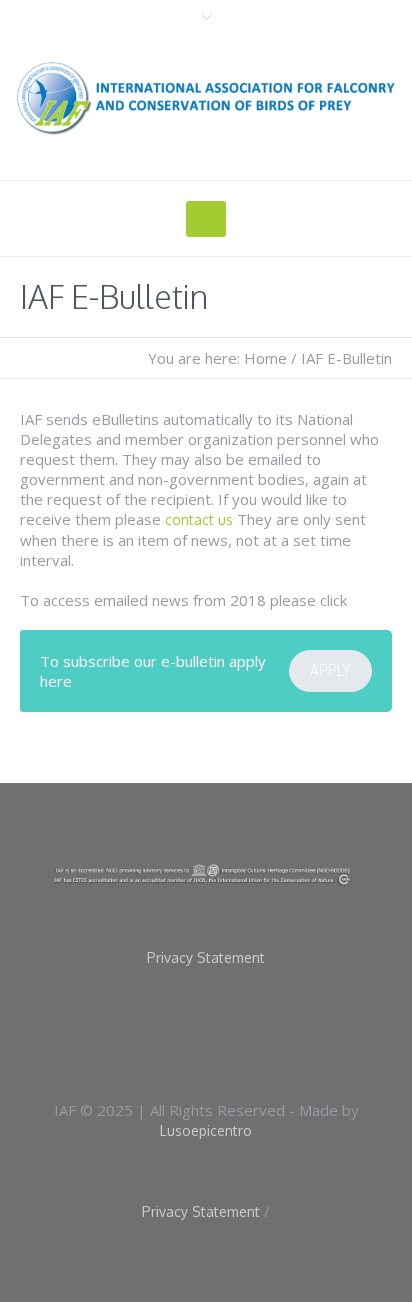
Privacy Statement (206, 958)
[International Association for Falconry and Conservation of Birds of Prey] (206, 97)
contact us (199, 519)
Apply (330, 670)
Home (265, 358)
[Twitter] (243, 1031)
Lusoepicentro (206, 1130)
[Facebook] (179, 1031)
